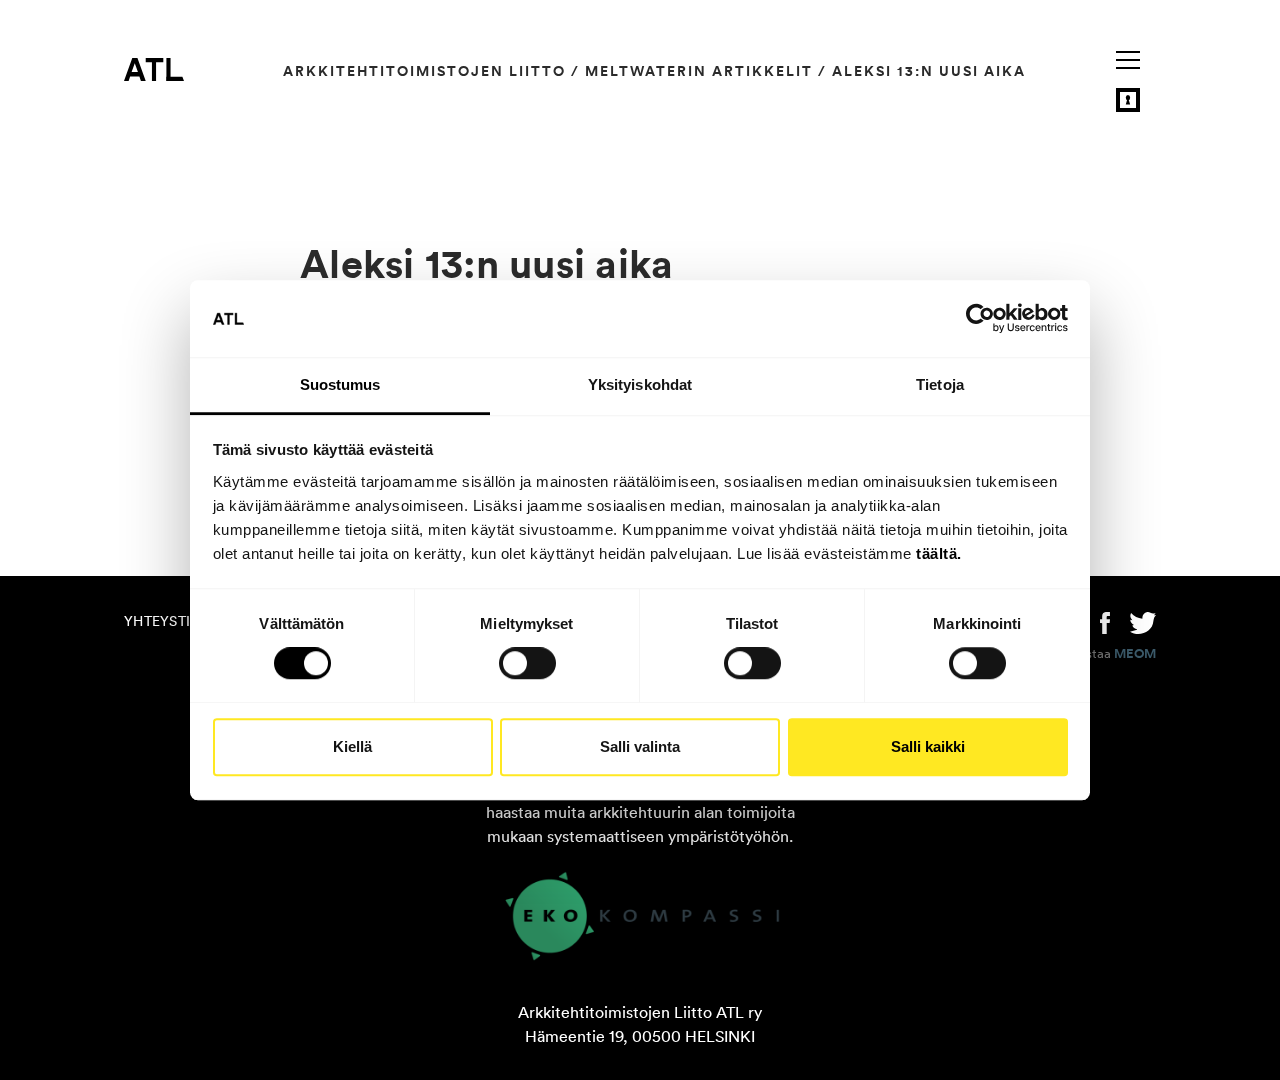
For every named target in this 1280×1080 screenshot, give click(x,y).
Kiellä (352, 746)
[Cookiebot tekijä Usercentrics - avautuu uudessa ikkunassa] (980, 319)
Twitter (1143, 621)
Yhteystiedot (176, 621)
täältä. (939, 553)
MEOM (1135, 654)
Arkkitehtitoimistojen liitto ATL (154, 69)
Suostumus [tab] (340, 384)
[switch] (527, 663)
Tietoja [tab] (940, 384)
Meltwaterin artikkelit (699, 71)
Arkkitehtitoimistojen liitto (424, 71)
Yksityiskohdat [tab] (640, 384)
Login (1128, 100)
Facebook (1105, 621)
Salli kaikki (928, 746)
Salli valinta (640, 746)
